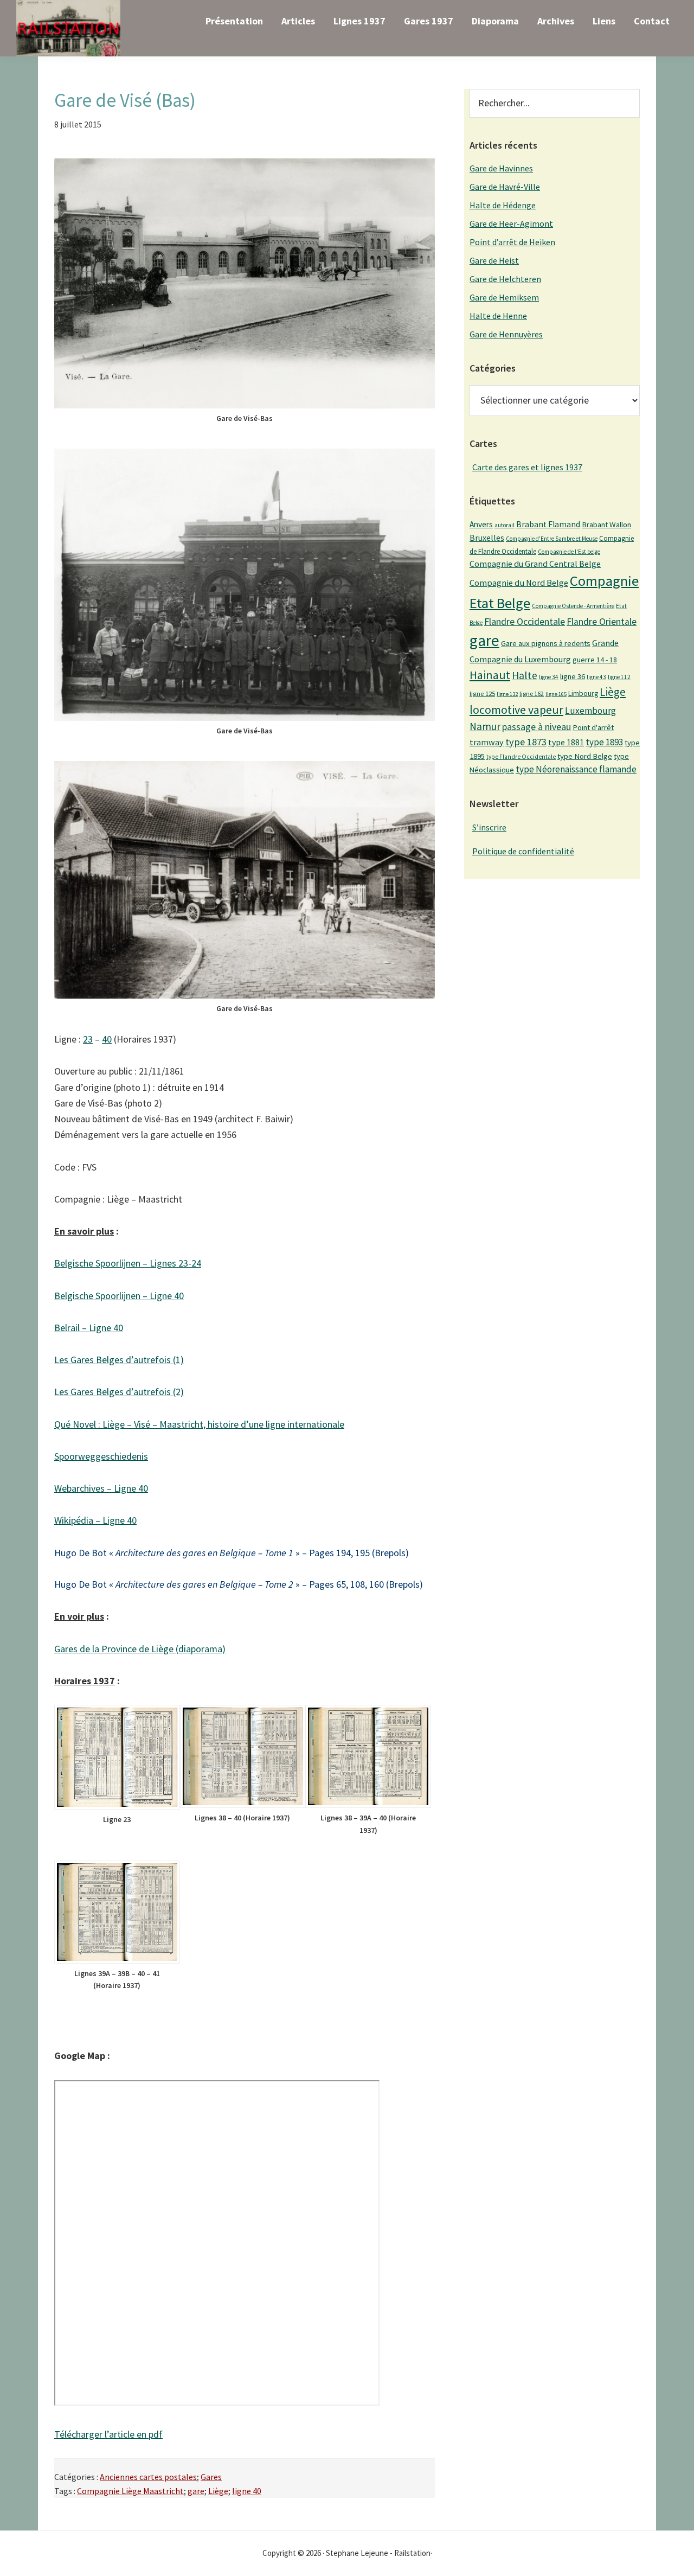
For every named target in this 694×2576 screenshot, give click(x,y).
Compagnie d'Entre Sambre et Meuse (552, 539)
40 (107, 1039)
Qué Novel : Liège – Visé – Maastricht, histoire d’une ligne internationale (199, 1424)
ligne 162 (532, 693)
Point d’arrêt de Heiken (512, 242)
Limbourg (583, 693)
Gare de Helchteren (505, 279)
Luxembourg (590, 711)
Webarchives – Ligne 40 (101, 1488)
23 (88, 1039)
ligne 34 (549, 677)
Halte (525, 675)
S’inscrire (489, 827)
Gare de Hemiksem (504, 297)
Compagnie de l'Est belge (569, 552)
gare (196, 2491)
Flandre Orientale (602, 622)
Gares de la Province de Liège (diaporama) (140, 1649)
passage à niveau (536, 727)
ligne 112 (619, 677)
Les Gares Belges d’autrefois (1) (119, 1360)
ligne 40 (247, 2491)
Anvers (481, 524)
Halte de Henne (498, 316)
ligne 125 (482, 693)
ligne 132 (507, 694)
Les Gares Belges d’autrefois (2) (119, 1392)
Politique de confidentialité (523, 851)
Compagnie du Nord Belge (519, 583)
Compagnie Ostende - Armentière (573, 606)
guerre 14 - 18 (595, 660)
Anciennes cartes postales (148, 2477)
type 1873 (526, 742)
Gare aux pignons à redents (546, 643)
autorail (505, 525)
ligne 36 (573, 676)
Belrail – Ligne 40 (89, 1328)
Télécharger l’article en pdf (108, 2434)
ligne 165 (556, 694)
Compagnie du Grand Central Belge (535, 564)
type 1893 (604, 742)
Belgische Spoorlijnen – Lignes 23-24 (128, 1263)
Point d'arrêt (593, 727)
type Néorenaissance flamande (576, 769)
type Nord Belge (585, 756)
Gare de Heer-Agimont (511, 223)
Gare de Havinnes (501, 168)
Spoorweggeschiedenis (101, 1456)
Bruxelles (487, 538)
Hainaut (490, 675)
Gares (211, 2477)
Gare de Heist (494, 260)
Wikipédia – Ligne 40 (95, 1520)
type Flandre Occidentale (521, 757)
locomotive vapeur (516, 709)
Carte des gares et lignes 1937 (527, 467)
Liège (218, 2491)
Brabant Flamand (548, 524)
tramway (487, 742)
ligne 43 (596, 677)
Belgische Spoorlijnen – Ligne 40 (119, 1296)
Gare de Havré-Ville (505, 187)
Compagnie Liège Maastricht (130, 2491)
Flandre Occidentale (525, 621)
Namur (485, 726)
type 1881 (566, 742)
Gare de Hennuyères (506, 334)
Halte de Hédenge (503, 205)
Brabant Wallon (606, 525)
